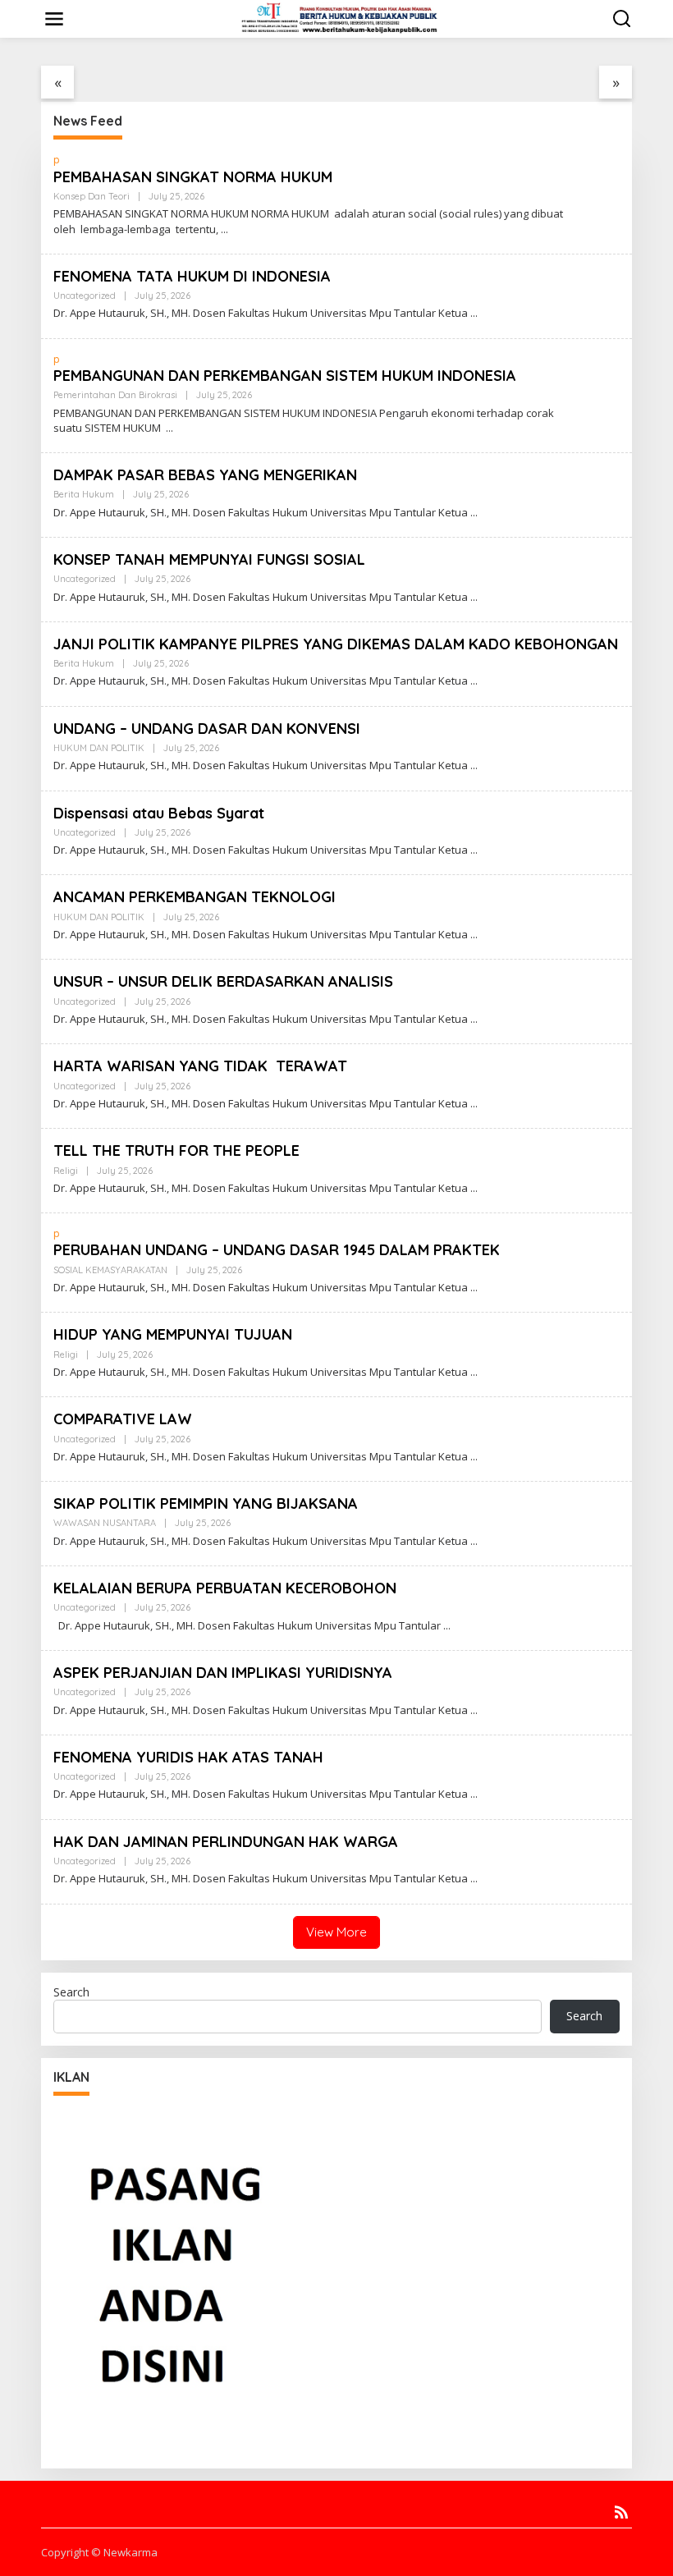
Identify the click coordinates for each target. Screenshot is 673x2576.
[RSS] (621, 2512)
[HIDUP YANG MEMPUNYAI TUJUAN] (474, 1372)
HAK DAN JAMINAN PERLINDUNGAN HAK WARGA (226, 1842)
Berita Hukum (84, 494)
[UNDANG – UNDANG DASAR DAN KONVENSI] (474, 765)
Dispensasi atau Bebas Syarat (159, 813)
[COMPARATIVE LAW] (474, 1457)
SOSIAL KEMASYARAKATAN (110, 1270)
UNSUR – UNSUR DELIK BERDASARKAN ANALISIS (223, 981)
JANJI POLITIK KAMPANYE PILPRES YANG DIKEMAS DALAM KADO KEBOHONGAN (336, 644)
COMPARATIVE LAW (123, 1419)
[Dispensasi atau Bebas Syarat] (474, 850)
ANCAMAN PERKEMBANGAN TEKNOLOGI (195, 897)
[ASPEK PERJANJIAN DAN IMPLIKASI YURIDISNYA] (474, 1710)
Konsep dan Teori (92, 196)
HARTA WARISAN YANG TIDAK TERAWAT (200, 1066)
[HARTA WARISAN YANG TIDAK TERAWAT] (474, 1104)
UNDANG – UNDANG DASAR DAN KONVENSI (207, 729)
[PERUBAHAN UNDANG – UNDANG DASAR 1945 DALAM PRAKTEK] (474, 1288)
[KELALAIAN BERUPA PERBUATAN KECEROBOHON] (447, 1626)
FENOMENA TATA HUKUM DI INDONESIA (192, 276)
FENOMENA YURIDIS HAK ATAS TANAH (188, 1757)
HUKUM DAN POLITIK (99, 748)
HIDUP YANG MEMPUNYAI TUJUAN (173, 1334)
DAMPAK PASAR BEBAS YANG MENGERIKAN (205, 475)
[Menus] (54, 19)
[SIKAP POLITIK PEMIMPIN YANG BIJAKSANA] (474, 1541)
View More (336, 1932)
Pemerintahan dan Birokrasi (115, 395)
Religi (66, 1171)
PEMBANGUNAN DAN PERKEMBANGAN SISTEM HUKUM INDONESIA (285, 376)
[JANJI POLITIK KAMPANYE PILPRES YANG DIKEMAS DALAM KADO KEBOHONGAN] (474, 681)
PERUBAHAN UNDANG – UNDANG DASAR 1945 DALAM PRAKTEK (277, 1250)
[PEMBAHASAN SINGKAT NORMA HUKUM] (224, 229)
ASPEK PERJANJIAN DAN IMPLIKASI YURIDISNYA (223, 1673)
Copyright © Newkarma (99, 2552)
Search (71, 1992)
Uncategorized (85, 296)
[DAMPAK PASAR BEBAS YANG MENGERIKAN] (474, 513)
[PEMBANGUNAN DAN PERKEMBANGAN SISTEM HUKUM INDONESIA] (169, 428)
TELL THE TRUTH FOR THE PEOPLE (183, 1150)
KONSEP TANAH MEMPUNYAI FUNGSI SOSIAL (209, 559)
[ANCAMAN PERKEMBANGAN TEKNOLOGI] (474, 935)
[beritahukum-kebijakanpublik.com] (340, 18)
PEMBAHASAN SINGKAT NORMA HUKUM (193, 177)
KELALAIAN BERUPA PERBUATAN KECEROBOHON (225, 1588)
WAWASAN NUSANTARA (105, 1523)
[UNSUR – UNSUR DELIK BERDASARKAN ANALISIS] (474, 1019)
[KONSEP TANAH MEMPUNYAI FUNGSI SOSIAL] (474, 597)
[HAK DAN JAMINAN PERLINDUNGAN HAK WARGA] (474, 1879)
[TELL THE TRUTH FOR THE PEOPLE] (474, 1188)
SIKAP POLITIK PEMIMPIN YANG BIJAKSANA (206, 1503)
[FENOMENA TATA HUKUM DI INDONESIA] (474, 313)
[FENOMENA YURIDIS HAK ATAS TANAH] (474, 1794)
